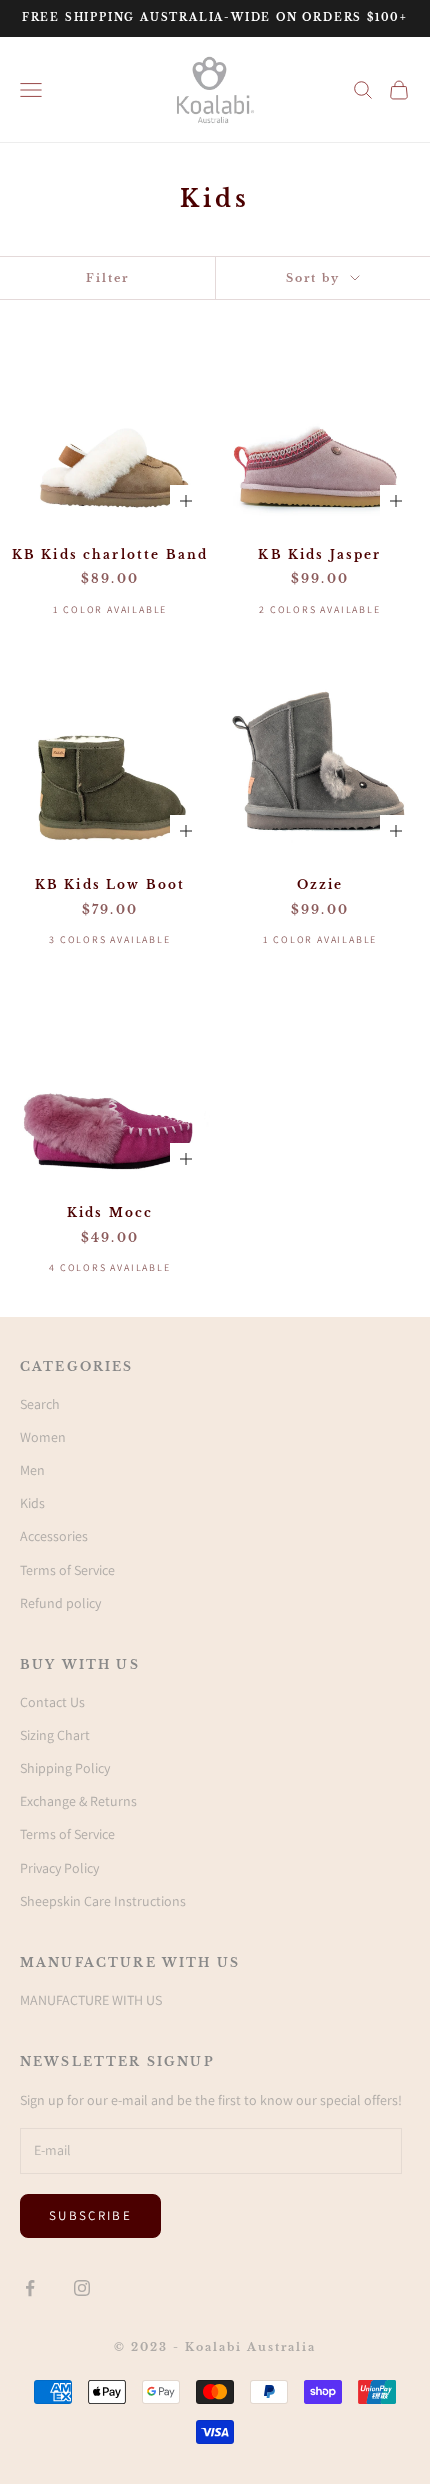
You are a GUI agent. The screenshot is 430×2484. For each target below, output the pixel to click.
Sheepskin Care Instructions (103, 1901)
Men (32, 1470)
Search (40, 1404)
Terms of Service (67, 1570)
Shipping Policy (65, 1768)
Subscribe (90, 2215)
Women (43, 1437)
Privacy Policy (59, 1868)
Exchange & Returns (78, 1801)
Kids (32, 1503)
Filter (107, 278)
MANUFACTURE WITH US (91, 2000)
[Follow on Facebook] (30, 2288)
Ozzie (320, 884)
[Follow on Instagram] (82, 2288)
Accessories (54, 1536)
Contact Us (52, 1702)
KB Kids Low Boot (110, 884)
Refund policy (60, 1603)
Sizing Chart (55, 1735)
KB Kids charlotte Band (110, 554)
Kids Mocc (110, 1212)
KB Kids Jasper (319, 554)
